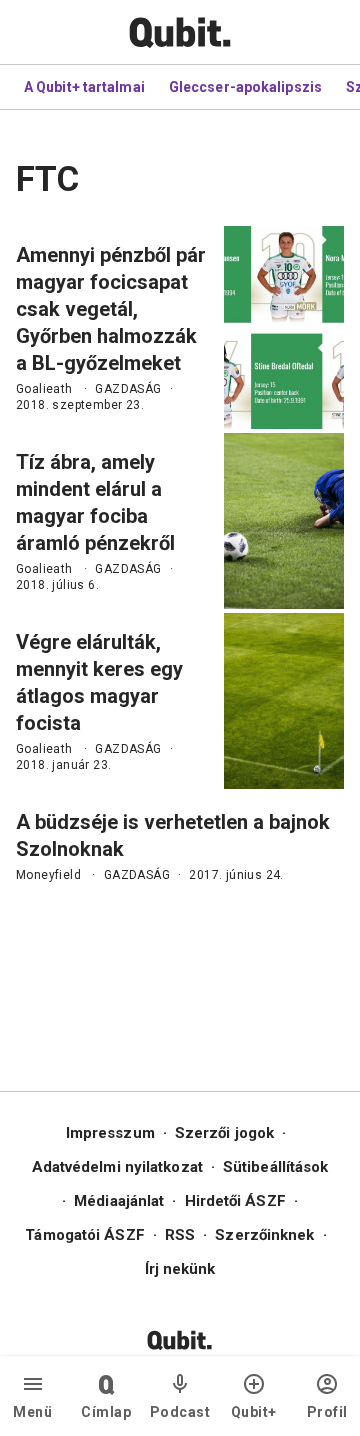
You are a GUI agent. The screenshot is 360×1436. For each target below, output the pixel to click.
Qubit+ (254, 1412)
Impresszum (110, 1133)
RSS (180, 1235)
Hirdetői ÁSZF (235, 1201)
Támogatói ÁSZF (84, 1235)
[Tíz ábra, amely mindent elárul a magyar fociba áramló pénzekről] (284, 521)
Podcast (180, 1412)
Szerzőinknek (264, 1235)
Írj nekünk (180, 1269)
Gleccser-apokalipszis (245, 87)
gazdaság (128, 389)
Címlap (106, 1412)
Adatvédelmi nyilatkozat (117, 1167)
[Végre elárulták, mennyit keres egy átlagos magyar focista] (284, 701)
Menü (32, 1412)
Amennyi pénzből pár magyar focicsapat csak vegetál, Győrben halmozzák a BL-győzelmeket (111, 309)
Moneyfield (48, 875)
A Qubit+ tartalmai (84, 87)
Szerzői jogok (224, 1133)
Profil (327, 1412)
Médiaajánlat (119, 1201)
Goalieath (44, 389)
